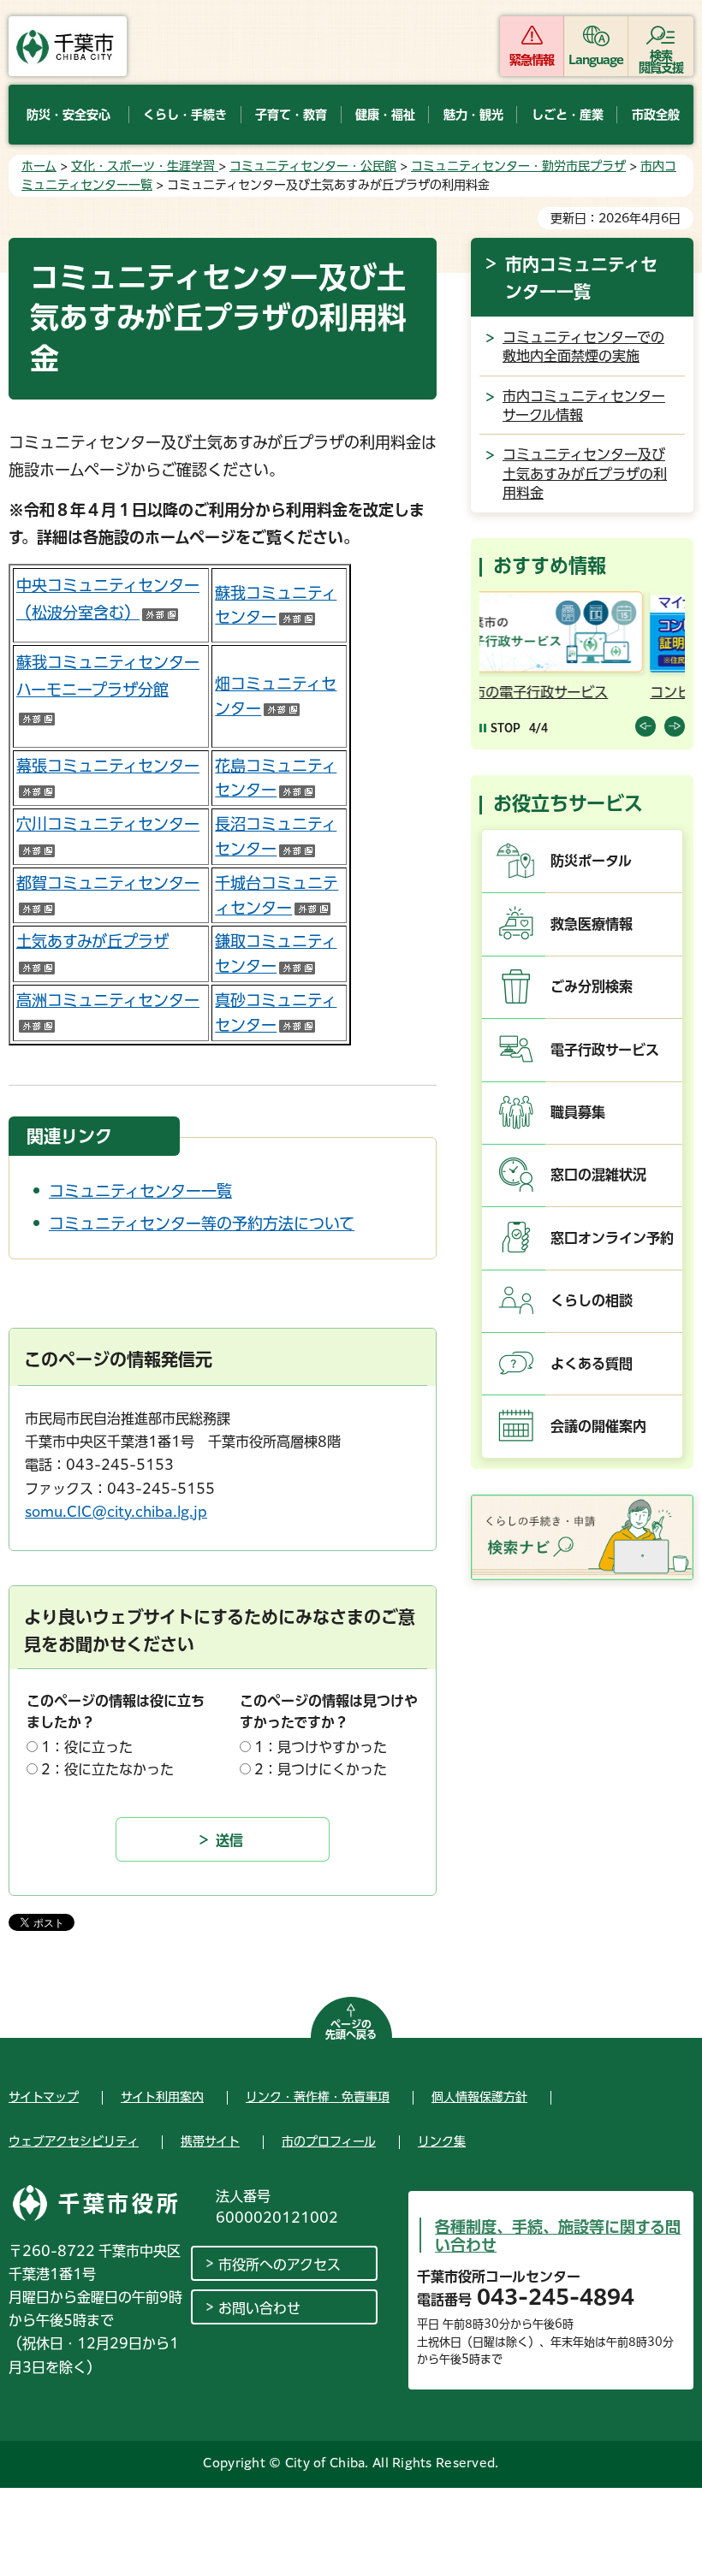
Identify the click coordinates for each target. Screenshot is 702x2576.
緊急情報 (532, 60)
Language (596, 60)
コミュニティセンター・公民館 (313, 166)
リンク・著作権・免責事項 (318, 2097)
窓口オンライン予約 (612, 1238)
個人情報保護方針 (479, 2097)
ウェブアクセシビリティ (74, 2141)
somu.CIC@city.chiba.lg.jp (116, 1512)
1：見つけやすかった (321, 1747)
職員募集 (578, 1112)
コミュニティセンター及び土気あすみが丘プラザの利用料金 (585, 474)
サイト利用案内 (162, 2097)
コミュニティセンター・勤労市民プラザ (518, 166)
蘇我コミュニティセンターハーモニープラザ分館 (108, 690)
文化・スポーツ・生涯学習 (145, 166)
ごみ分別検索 (592, 986)
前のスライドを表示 (645, 726)
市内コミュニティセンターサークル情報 (584, 406)
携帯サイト (210, 2141)
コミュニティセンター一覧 (140, 1191)
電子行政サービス (605, 1050)
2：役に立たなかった (107, 1769)
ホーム (39, 166)
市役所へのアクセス (280, 2265)
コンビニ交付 (533, 692)
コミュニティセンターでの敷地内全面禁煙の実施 (583, 346)
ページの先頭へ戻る (351, 2029)
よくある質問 (592, 1364)
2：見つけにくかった (321, 1769)
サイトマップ (44, 2097)
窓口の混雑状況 (598, 1175)
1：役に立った (87, 1747)
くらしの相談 (592, 1300)
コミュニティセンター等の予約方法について (202, 1223)
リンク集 (442, 2141)
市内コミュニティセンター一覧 (581, 278)
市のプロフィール (329, 2141)
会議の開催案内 (598, 1426)
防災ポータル (591, 861)
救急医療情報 (592, 924)
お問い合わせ (259, 2308)
